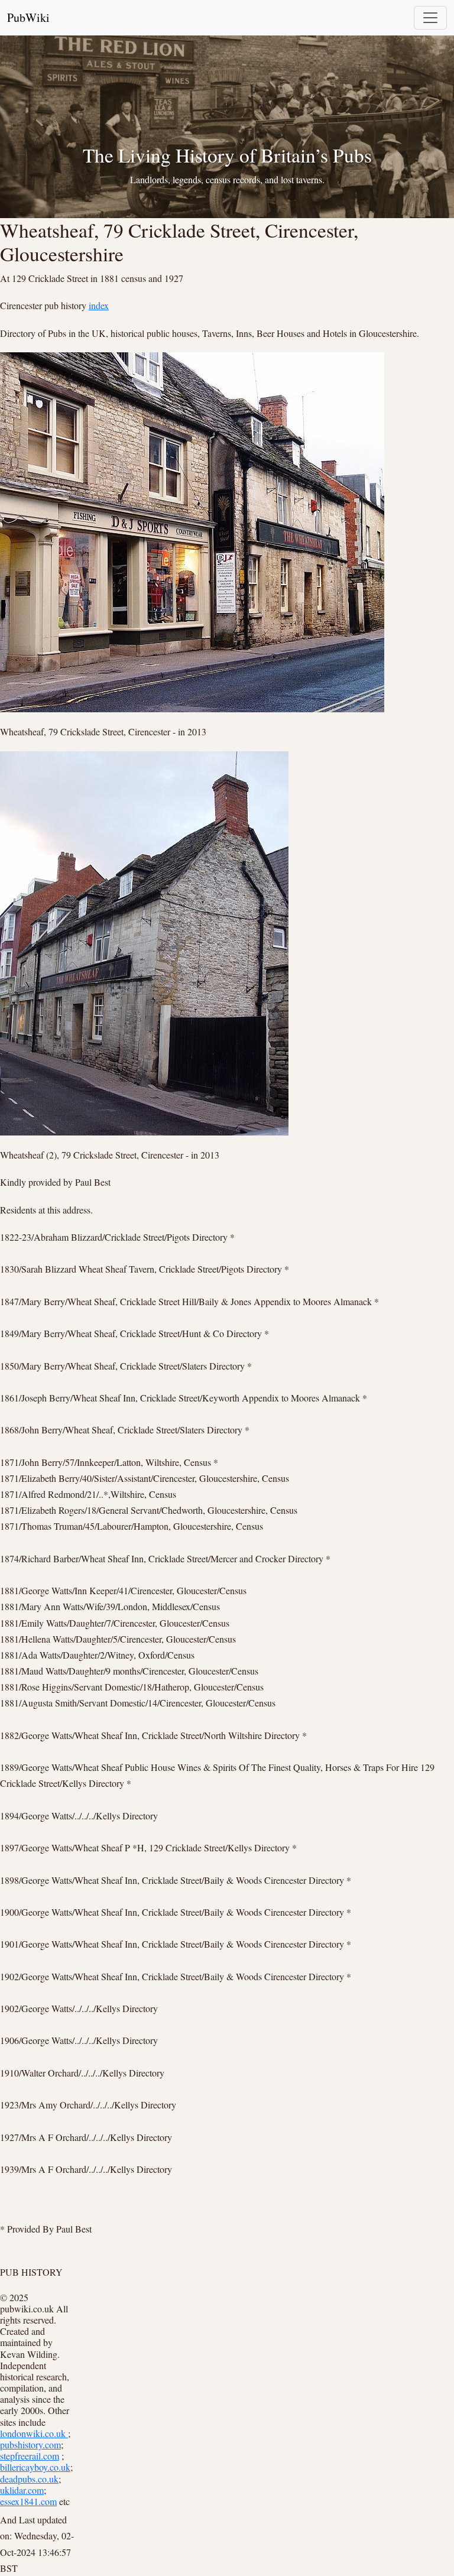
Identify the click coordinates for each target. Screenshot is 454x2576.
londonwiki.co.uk (34, 2433)
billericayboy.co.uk (35, 2467)
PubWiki (28, 17)
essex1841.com (28, 2501)
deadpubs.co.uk (29, 2479)
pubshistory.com (30, 2444)
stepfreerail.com (30, 2456)
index (99, 305)
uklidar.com (22, 2490)
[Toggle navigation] (430, 18)
